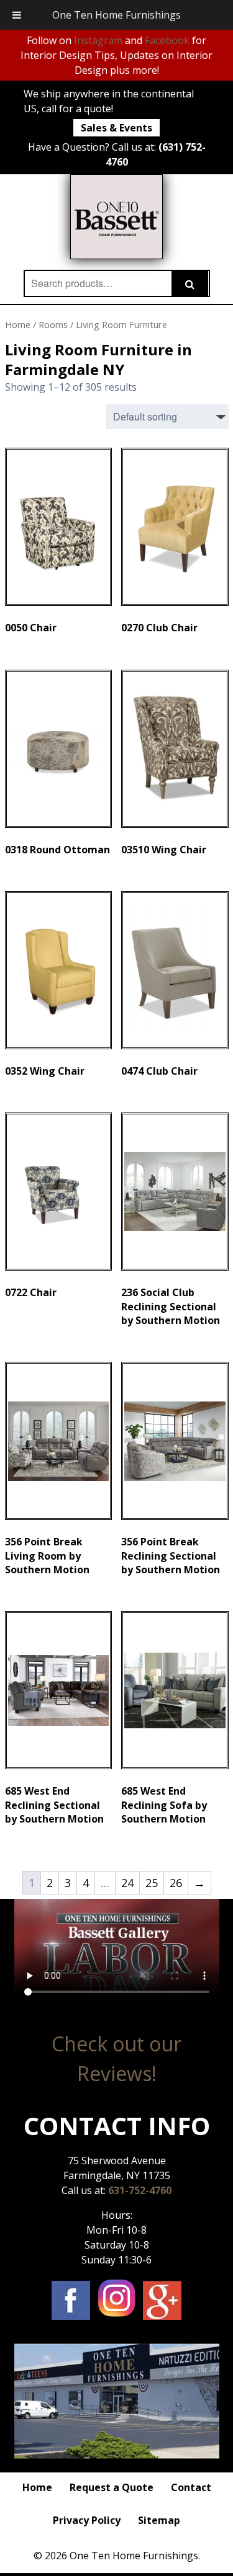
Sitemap (159, 2520)
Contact (191, 2487)
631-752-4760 (140, 2190)
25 (152, 1883)
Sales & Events (116, 128)
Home (18, 324)
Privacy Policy (87, 2520)
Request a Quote (112, 2487)
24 (127, 1883)
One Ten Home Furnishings (116, 15)
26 (176, 1883)
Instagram (98, 40)
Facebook (167, 40)
